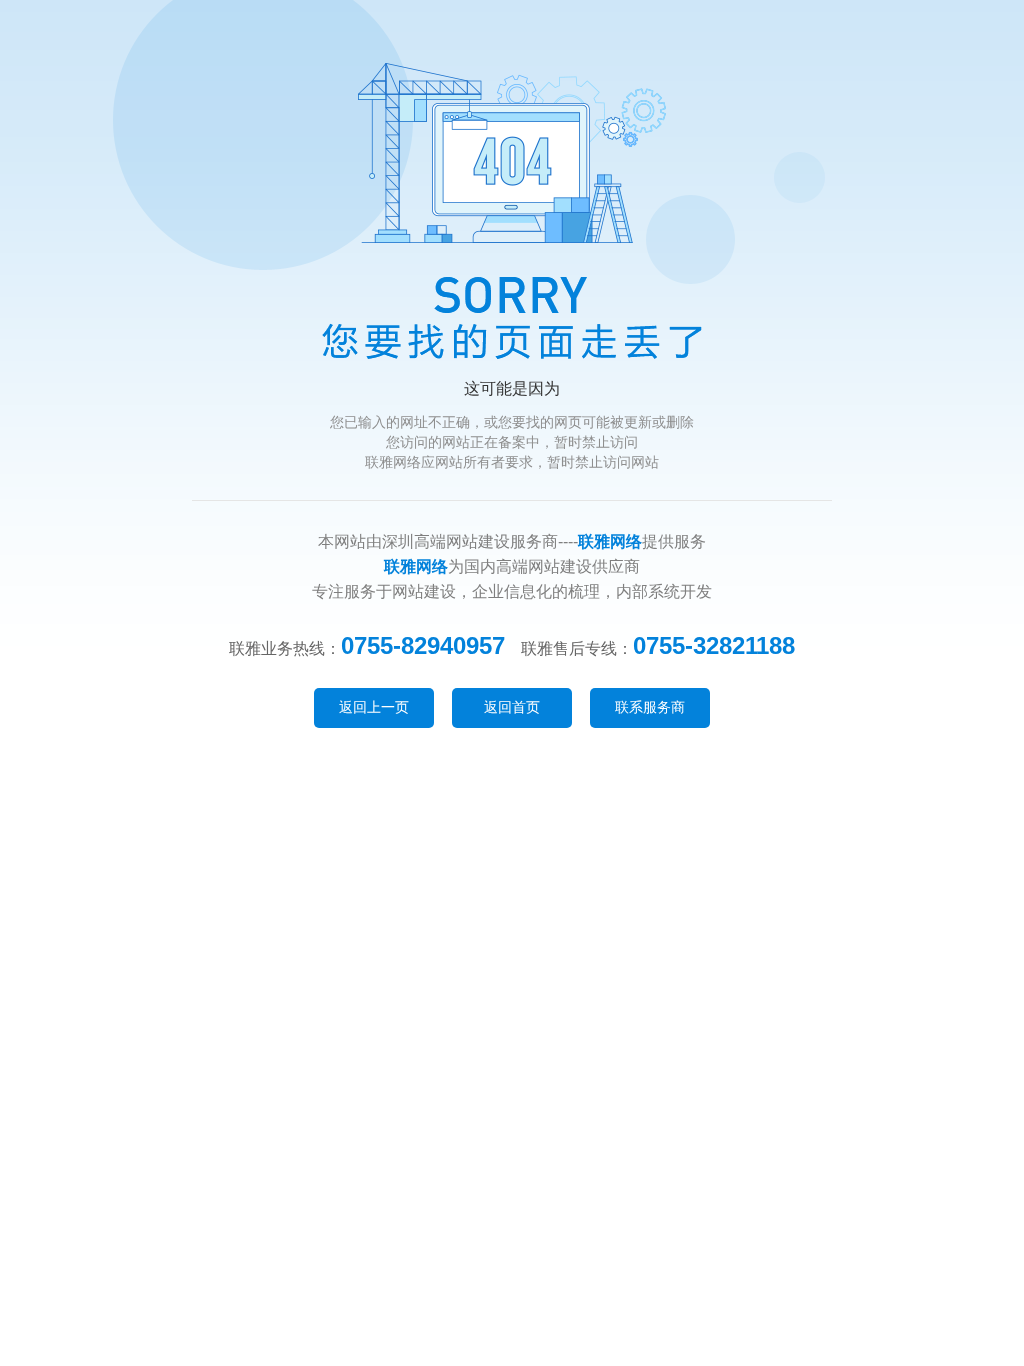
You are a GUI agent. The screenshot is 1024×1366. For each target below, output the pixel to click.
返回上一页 (374, 707)
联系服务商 (650, 707)
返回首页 (512, 707)
